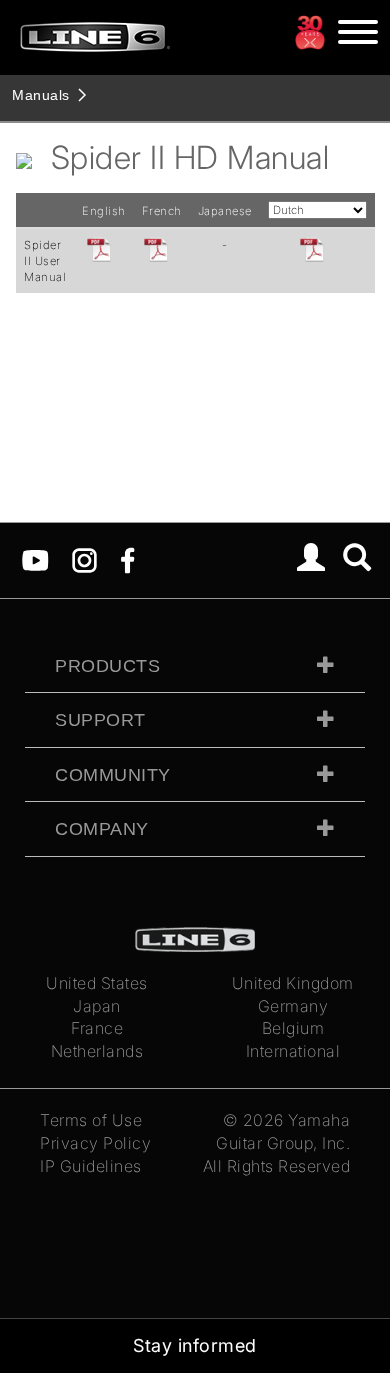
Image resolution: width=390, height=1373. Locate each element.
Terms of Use (91, 1120)
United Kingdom (293, 983)
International (293, 1051)
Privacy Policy (95, 1143)
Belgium (293, 1028)
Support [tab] (100, 720)
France (97, 1028)
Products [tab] (107, 666)
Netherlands (97, 1051)
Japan (97, 1006)
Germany (293, 1006)
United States (97, 983)
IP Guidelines (91, 1166)
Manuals (41, 95)
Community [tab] (113, 775)
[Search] (357, 560)
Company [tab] (102, 829)
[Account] (311, 560)
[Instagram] (84, 559)
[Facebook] (127, 559)
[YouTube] (35, 559)
